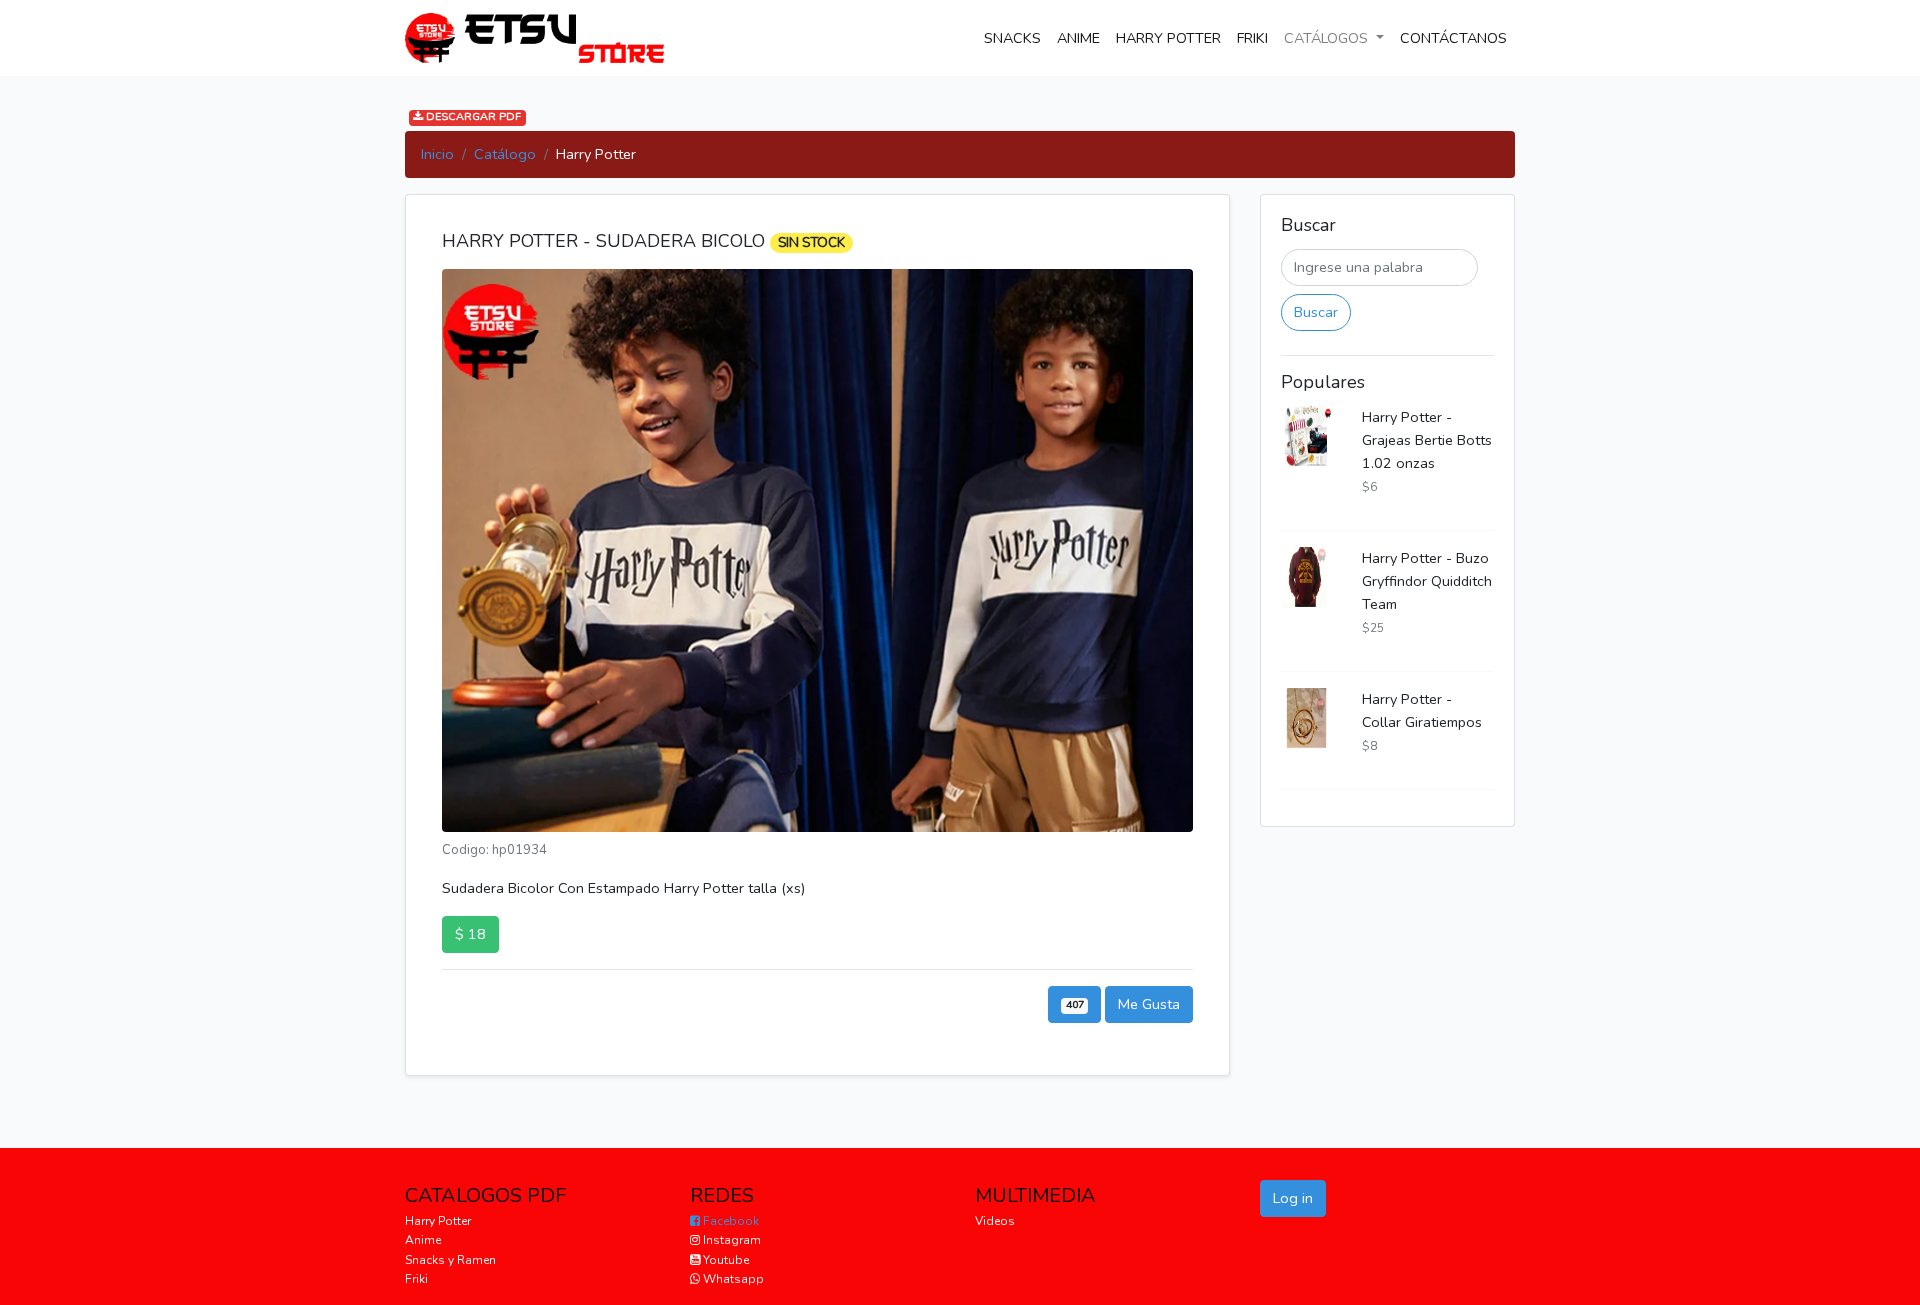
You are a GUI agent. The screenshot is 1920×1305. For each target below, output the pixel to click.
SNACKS (1016, 37)
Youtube (724, 1260)
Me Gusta (1149, 1004)
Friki (416, 1279)
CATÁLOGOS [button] (1328, 38)
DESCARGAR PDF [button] (472, 117)
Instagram (730, 1240)
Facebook (729, 1221)
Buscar (1316, 312)
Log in (1293, 1198)
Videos (995, 1221)
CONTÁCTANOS (1457, 37)
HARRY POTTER (1168, 38)
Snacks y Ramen (450, 1260)
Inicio (437, 154)
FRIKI (1252, 38)
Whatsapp (732, 1279)
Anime (423, 1240)
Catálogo (505, 154)
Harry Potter (438, 1221)
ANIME (1078, 38)
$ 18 (470, 934)
